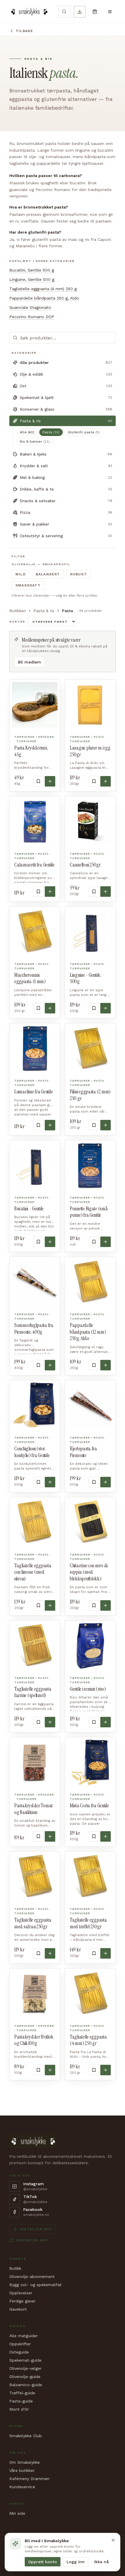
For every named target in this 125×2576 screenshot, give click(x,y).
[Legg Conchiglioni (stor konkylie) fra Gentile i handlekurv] (50, 1482)
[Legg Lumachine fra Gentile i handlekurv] (50, 1125)
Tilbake (24, 31)
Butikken (18, 611)
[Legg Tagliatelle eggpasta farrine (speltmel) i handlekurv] (50, 1722)
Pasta (51, 432)
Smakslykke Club (26, 2436)
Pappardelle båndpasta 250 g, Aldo (44, 298)
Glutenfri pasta (84, 432)
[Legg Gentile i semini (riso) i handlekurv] (106, 1722)
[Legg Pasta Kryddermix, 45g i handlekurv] (50, 781)
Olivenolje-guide (25, 2377)
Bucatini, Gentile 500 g (32, 270)
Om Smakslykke (25, 2462)
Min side (17, 2513)
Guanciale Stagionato (30, 307)
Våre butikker (22, 2470)
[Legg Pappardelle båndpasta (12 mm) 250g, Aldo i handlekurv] (106, 1365)
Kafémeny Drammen (29, 2479)
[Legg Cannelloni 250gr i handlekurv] (106, 892)
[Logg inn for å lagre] (38, 781)
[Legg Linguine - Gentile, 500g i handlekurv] (106, 1008)
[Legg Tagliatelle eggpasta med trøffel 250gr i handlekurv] (106, 1953)
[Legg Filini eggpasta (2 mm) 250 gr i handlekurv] (106, 1125)
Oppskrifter (20, 2344)
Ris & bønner (35, 442)
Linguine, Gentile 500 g (32, 279)
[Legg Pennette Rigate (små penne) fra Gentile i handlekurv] (106, 1242)
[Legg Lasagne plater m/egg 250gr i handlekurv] (106, 781)
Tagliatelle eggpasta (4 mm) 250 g (43, 289)
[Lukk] (113, 2540)
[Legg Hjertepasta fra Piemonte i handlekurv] (106, 1482)
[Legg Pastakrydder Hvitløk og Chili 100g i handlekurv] (50, 2070)
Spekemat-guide (25, 2360)
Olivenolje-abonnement (32, 2276)
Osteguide (19, 2352)
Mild (21, 574)
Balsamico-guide (26, 2385)
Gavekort (18, 2309)
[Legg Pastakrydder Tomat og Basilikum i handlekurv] (50, 1836)
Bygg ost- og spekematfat (35, 2285)
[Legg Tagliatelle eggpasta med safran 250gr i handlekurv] (50, 1953)
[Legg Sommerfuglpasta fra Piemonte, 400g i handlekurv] (50, 1365)
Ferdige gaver (22, 2301)
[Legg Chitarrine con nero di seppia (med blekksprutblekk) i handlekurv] (106, 1605)
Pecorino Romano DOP (32, 317)
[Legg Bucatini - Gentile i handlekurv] (50, 1242)
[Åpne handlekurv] (95, 12)
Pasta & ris (44, 611)
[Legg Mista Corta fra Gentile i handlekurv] (106, 1836)
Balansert (48, 574)
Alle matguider (24, 2336)
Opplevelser (21, 2293)
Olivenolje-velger (25, 2368)
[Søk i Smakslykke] (64, 12)
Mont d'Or (19, 2409)
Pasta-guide (21, 2401)
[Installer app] (80, 12)
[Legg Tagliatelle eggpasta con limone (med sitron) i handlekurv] (50, 1605)
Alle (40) (27, 432)
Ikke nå (101, 2562)
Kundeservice (22, 2487)
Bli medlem (30, 662)
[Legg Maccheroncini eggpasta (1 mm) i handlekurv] (50, 1008)
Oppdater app (32, 2240)
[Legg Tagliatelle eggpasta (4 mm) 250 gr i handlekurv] (106, 2070)
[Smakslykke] (29, 12)
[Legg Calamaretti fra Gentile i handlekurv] (50, 892)
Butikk (15, 2268)
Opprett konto (43, 2562)
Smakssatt (28, 585)
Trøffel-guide (22, 2393)
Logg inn (76, 2562)
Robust (78, 574)
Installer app (36, 2229)
